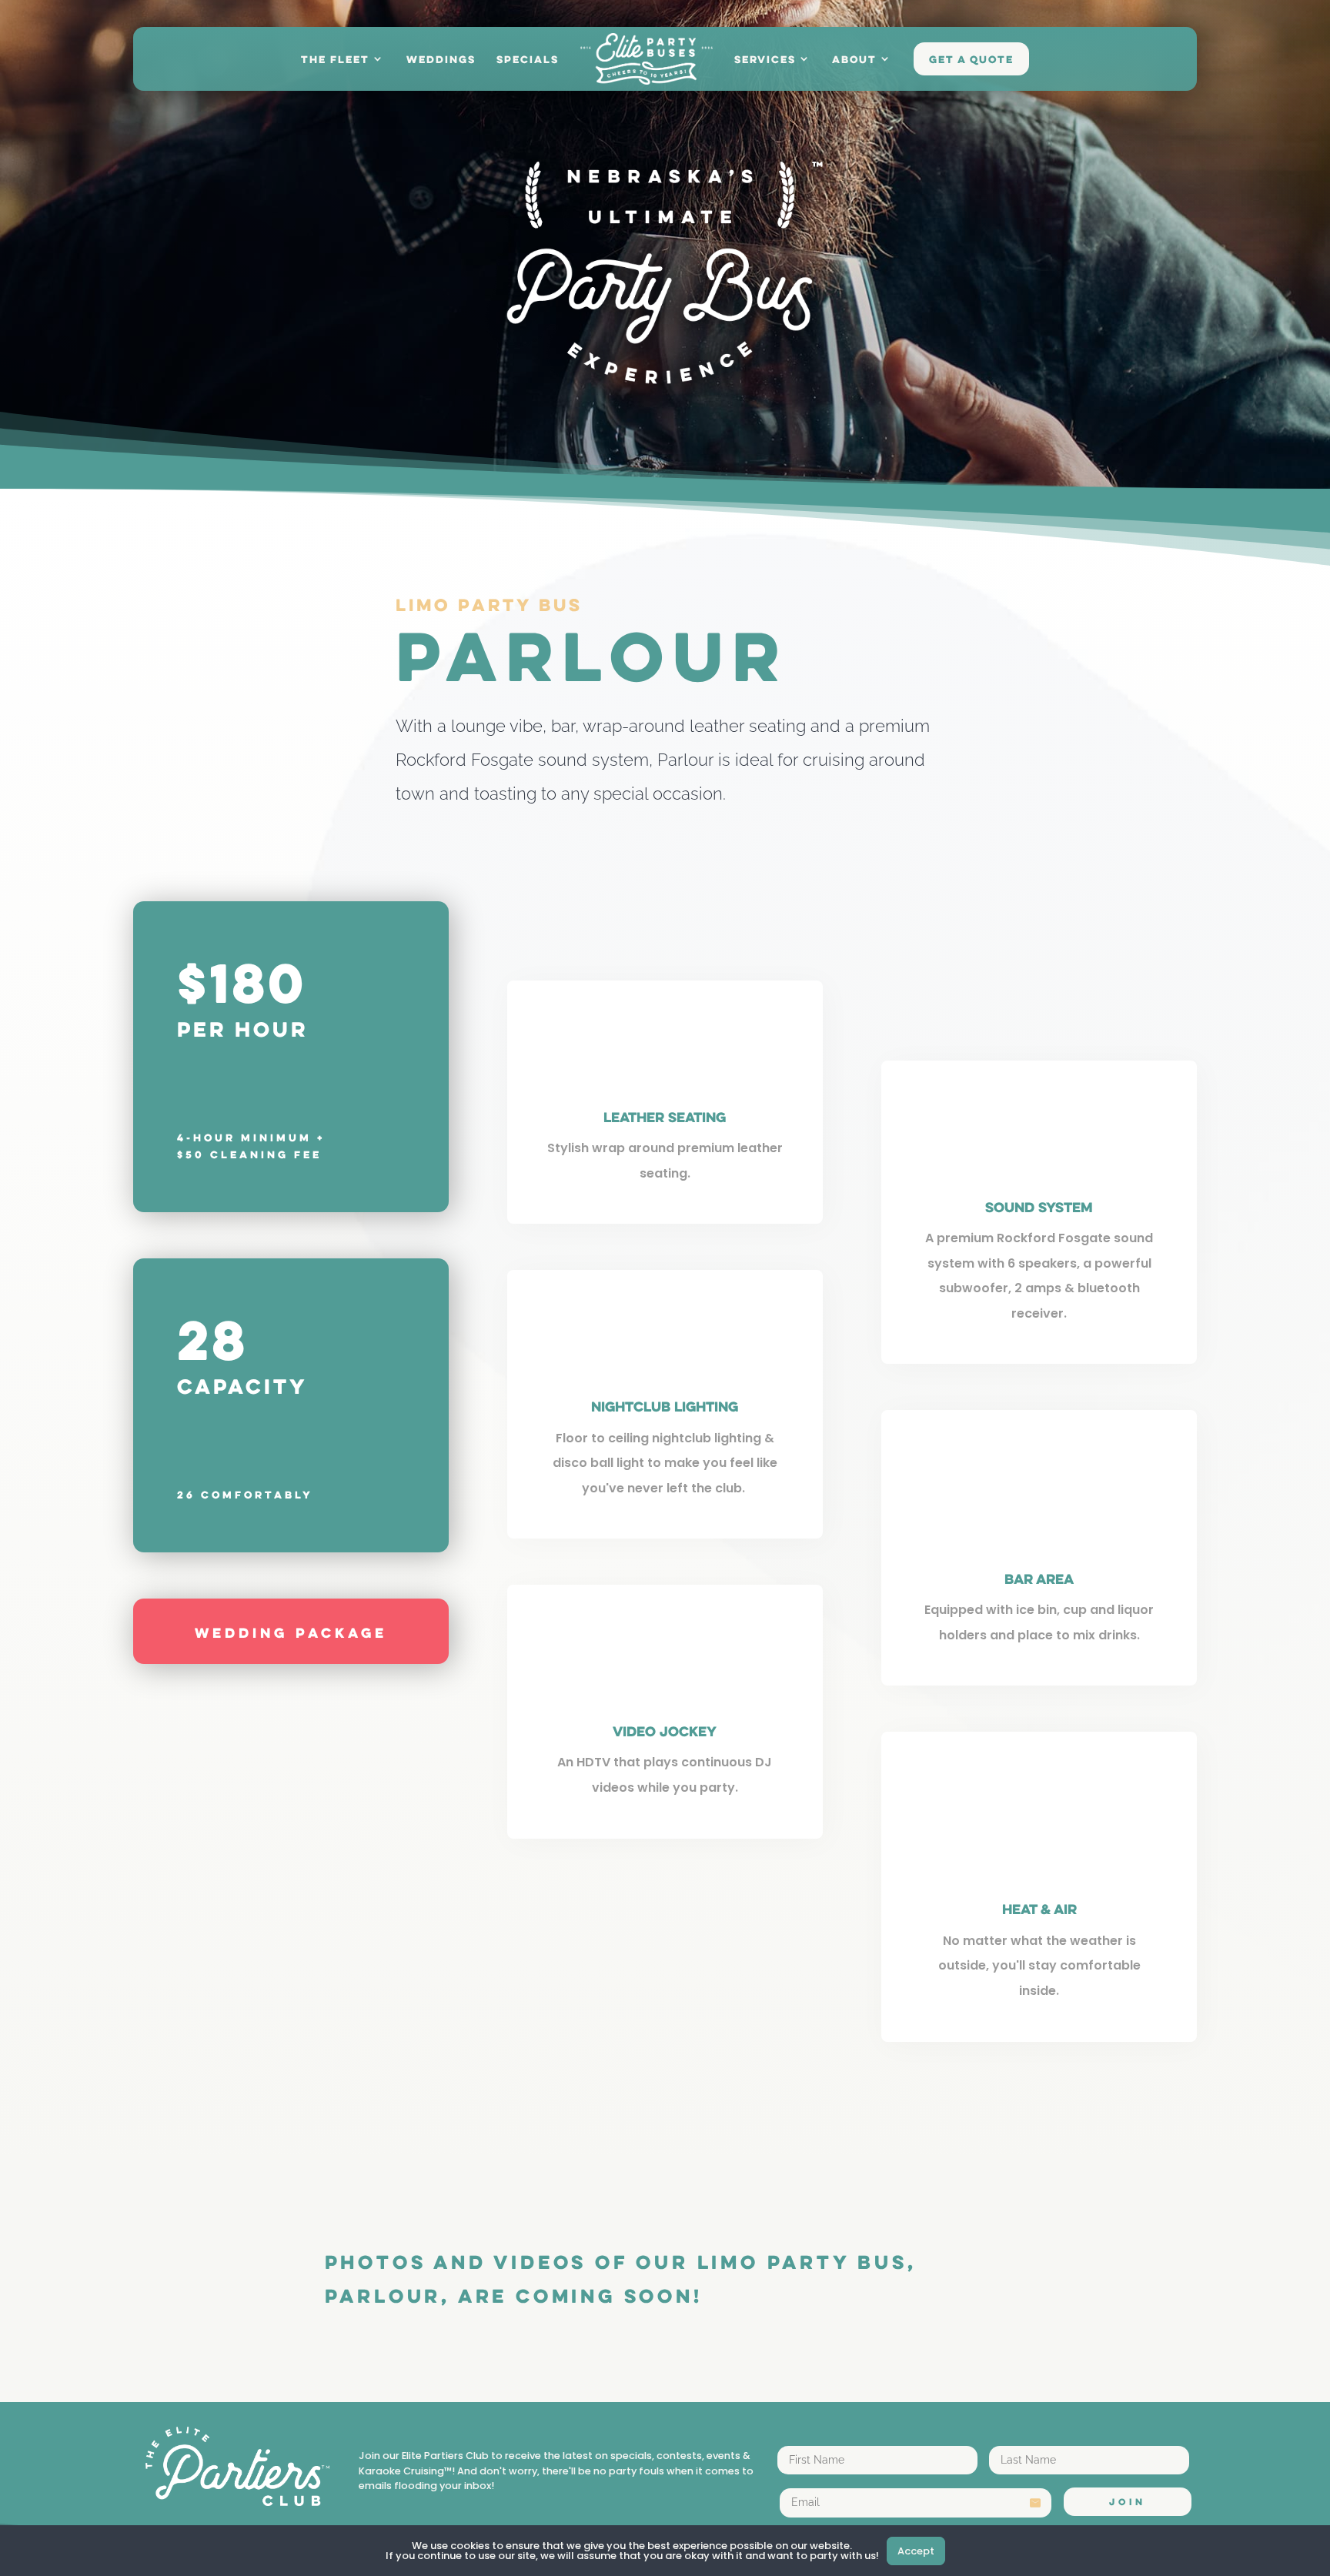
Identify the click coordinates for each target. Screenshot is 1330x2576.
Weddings (441, 61)
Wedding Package (291, 1634)
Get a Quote (971, 61)
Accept (916, 2551)
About (854, 61)
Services (765, 61)
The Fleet (335, 61)
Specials (528, 61)
